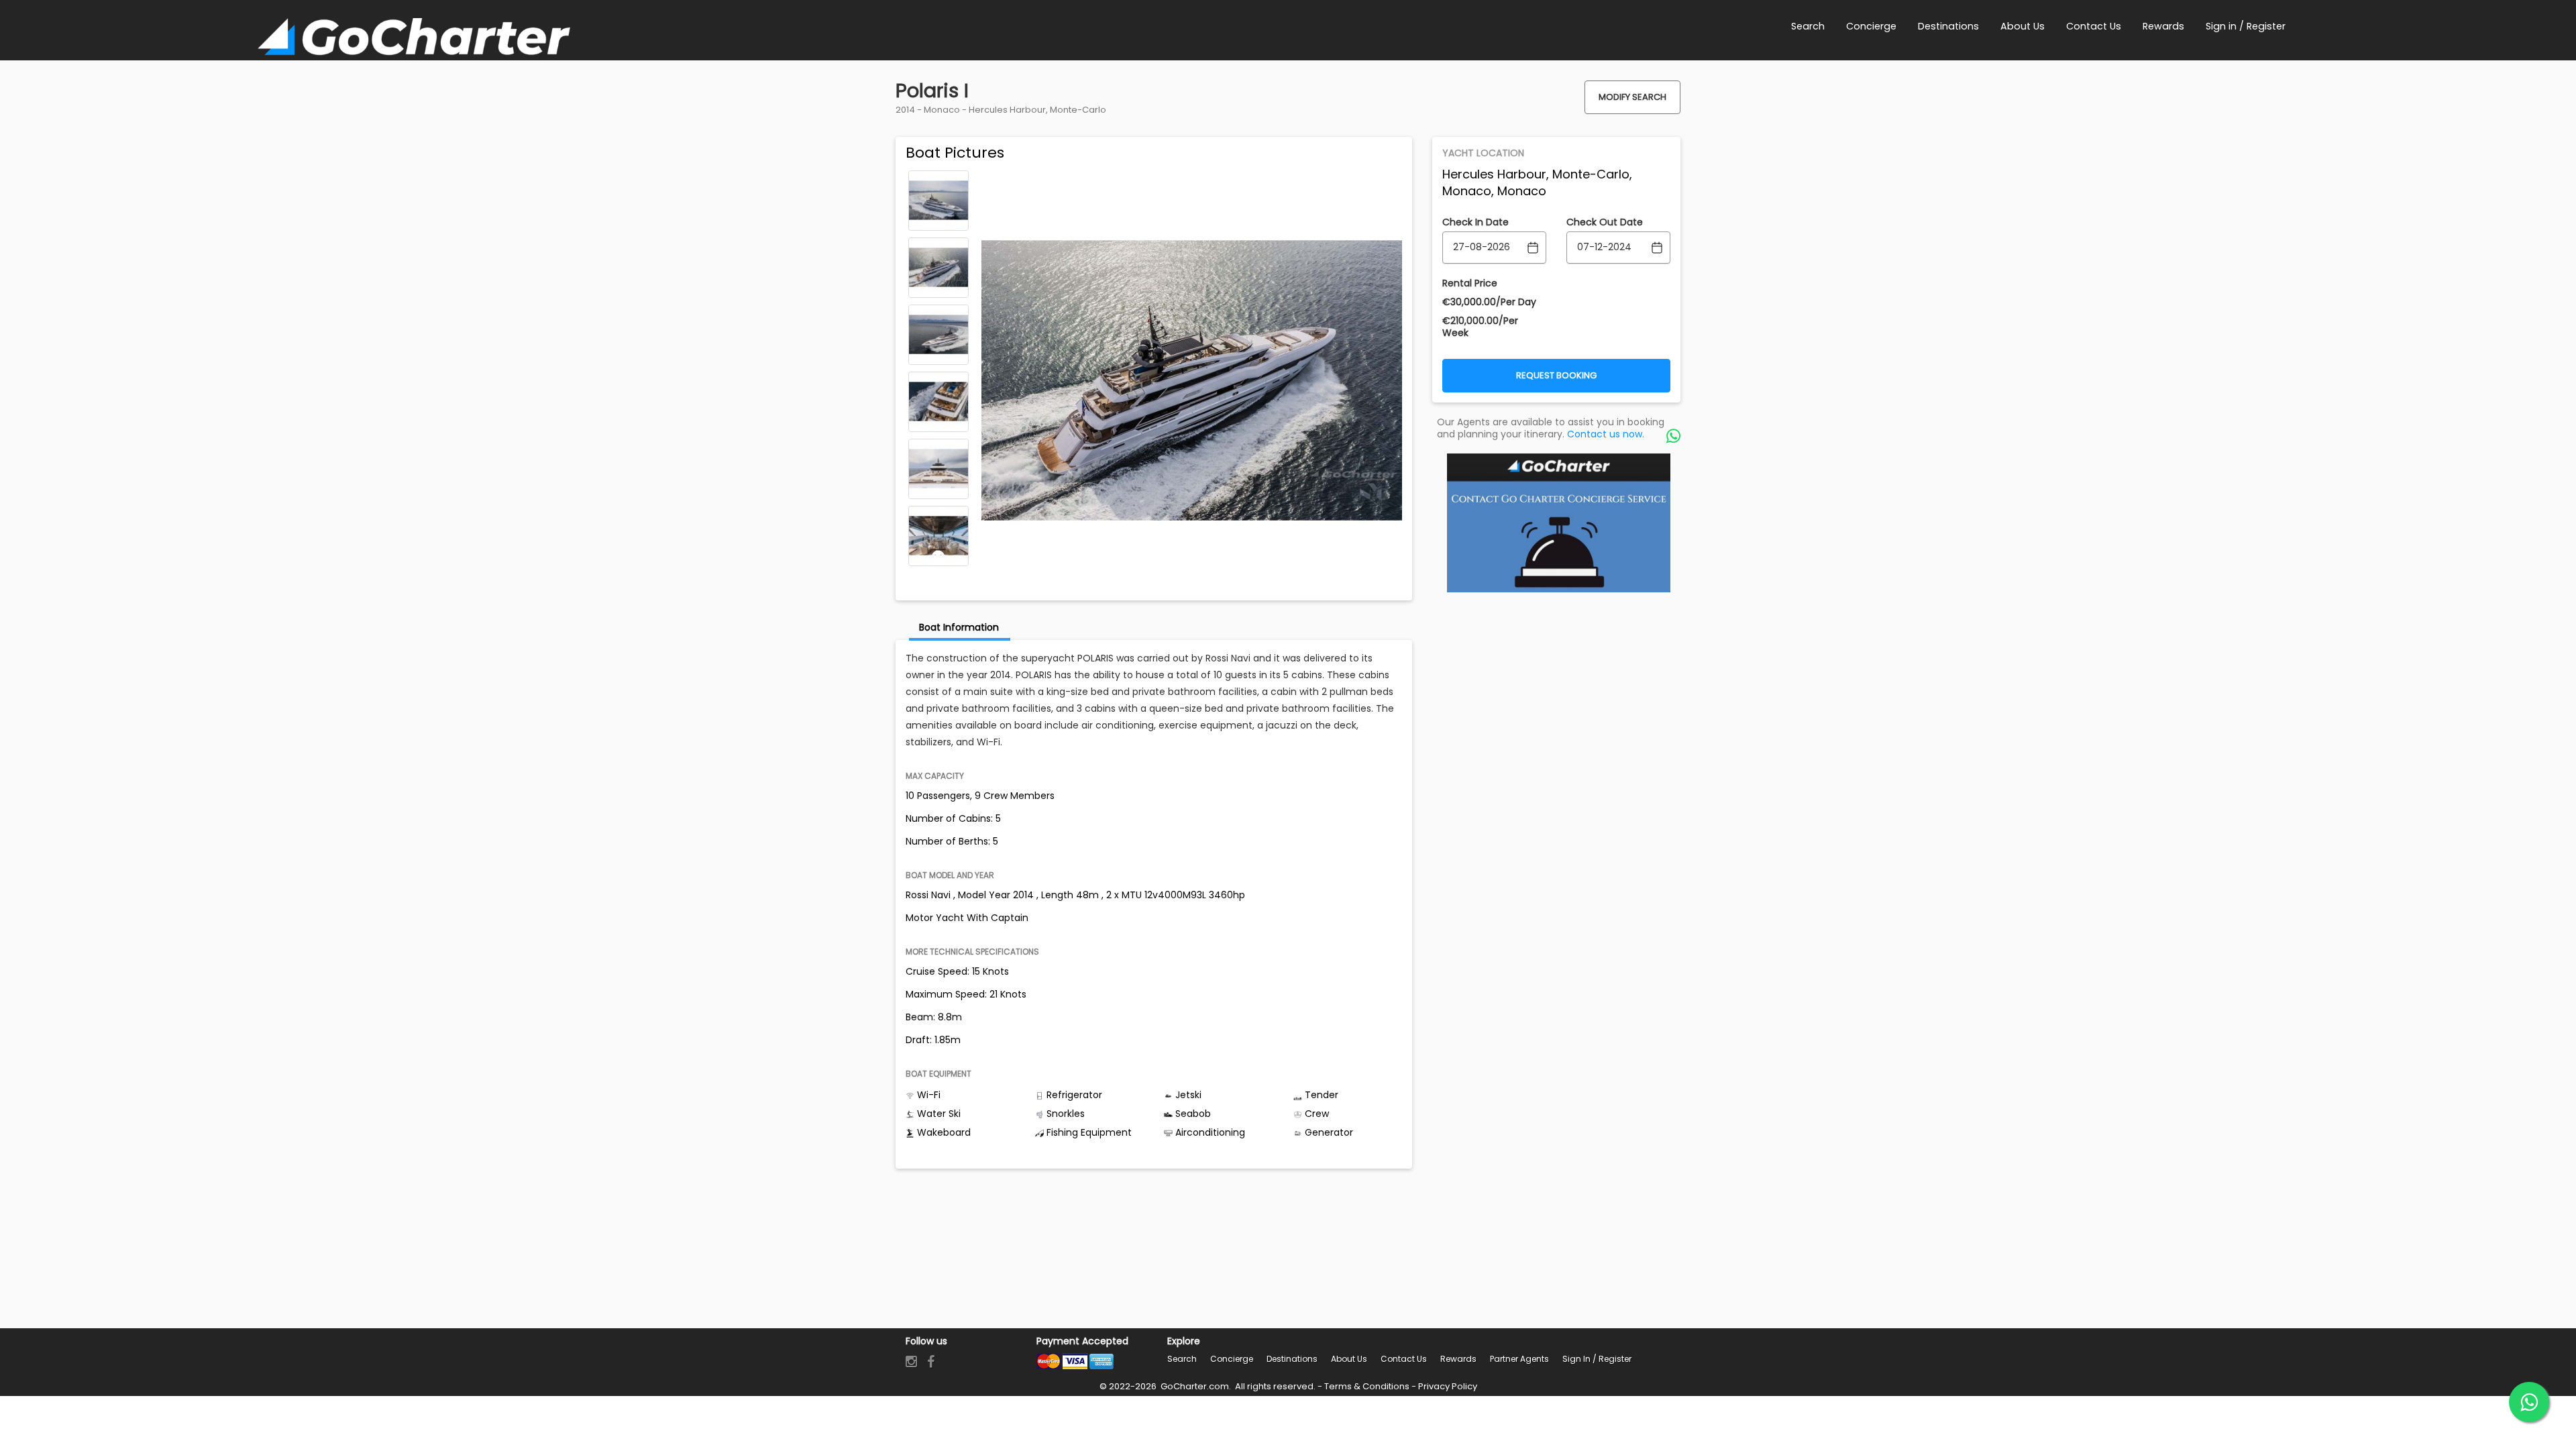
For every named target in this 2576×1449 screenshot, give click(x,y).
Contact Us (1404, 1359)
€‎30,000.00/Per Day (1489, 302)
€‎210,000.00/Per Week (1480, 327)
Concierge (1232, 1359)
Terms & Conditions (1367, 1386)
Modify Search (1632, 97)
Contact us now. (1606, 434)
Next (938, 557)
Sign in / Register (1597, 1359)
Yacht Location (1483, 153)
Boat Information (959, 627)
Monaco (942, 110)
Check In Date (1475, 222)
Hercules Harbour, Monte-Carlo (1037, 110)
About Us (1349, 1359)
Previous (938, 180)
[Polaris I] (938, 201)
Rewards (1458, 1359)
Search (1182, 1359)
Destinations (1292, 1359)
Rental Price (1470, 283)
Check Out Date (1605, 222)
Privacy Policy (1448, 1386)
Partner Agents (1519, 1359)
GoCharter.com (1194, 1386)
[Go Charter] (414, 39)
